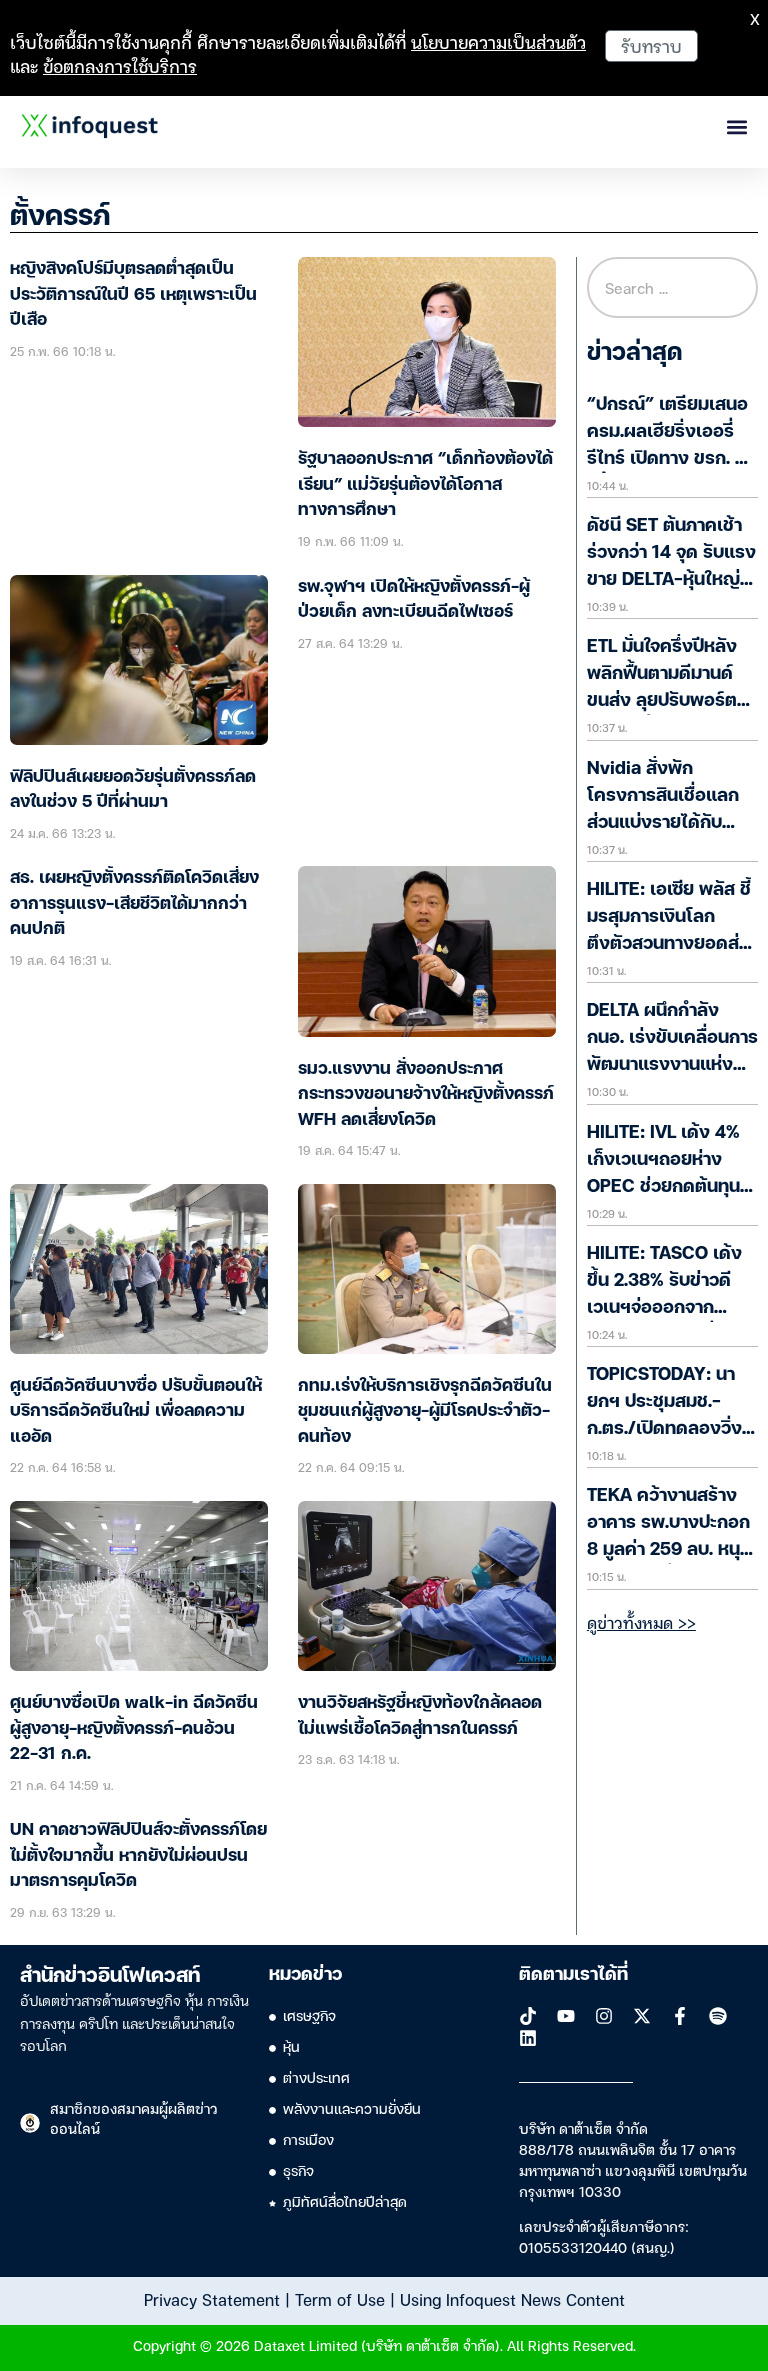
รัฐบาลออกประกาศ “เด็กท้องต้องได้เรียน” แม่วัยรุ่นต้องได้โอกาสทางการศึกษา (425, 485)
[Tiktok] (528, 2016)
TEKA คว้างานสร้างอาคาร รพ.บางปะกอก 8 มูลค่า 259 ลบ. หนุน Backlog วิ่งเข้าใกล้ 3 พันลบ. (670, 1550)
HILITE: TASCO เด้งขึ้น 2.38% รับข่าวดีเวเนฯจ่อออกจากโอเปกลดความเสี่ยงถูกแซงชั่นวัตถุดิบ (672, 1308)
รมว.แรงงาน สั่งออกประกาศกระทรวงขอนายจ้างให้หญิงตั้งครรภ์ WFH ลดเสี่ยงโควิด (426, 1095)
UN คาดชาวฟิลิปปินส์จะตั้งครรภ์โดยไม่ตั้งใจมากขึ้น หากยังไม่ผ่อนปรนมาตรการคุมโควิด (138, 1856)
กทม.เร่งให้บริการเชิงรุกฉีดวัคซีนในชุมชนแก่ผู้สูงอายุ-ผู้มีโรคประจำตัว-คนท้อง (425, 1412)
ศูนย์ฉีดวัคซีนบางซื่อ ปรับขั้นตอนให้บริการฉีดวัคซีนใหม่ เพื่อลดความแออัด (136, 1412)
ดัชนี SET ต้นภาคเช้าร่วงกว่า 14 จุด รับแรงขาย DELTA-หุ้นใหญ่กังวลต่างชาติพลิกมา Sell (671, 580)
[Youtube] (566, 2016)
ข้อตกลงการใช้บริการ (120, 65)
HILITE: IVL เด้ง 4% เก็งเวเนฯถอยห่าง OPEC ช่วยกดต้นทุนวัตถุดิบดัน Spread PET (663, 1187)
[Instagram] (604, 2016)
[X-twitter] (642, 2016)
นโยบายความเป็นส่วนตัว (498, 41)
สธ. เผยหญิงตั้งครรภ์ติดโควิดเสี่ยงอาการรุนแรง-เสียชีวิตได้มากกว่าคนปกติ (134, 904)
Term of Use (340, 2299)
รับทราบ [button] (651, 45)
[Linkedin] (528, 2038)
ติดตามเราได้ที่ (573, 1975)
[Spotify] (718, 2016)
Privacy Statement (212, 2299)
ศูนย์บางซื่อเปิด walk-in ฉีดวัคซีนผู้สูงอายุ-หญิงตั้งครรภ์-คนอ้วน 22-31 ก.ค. (134, 1729)
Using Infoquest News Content (512, 2299)
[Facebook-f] (680, 2016)
